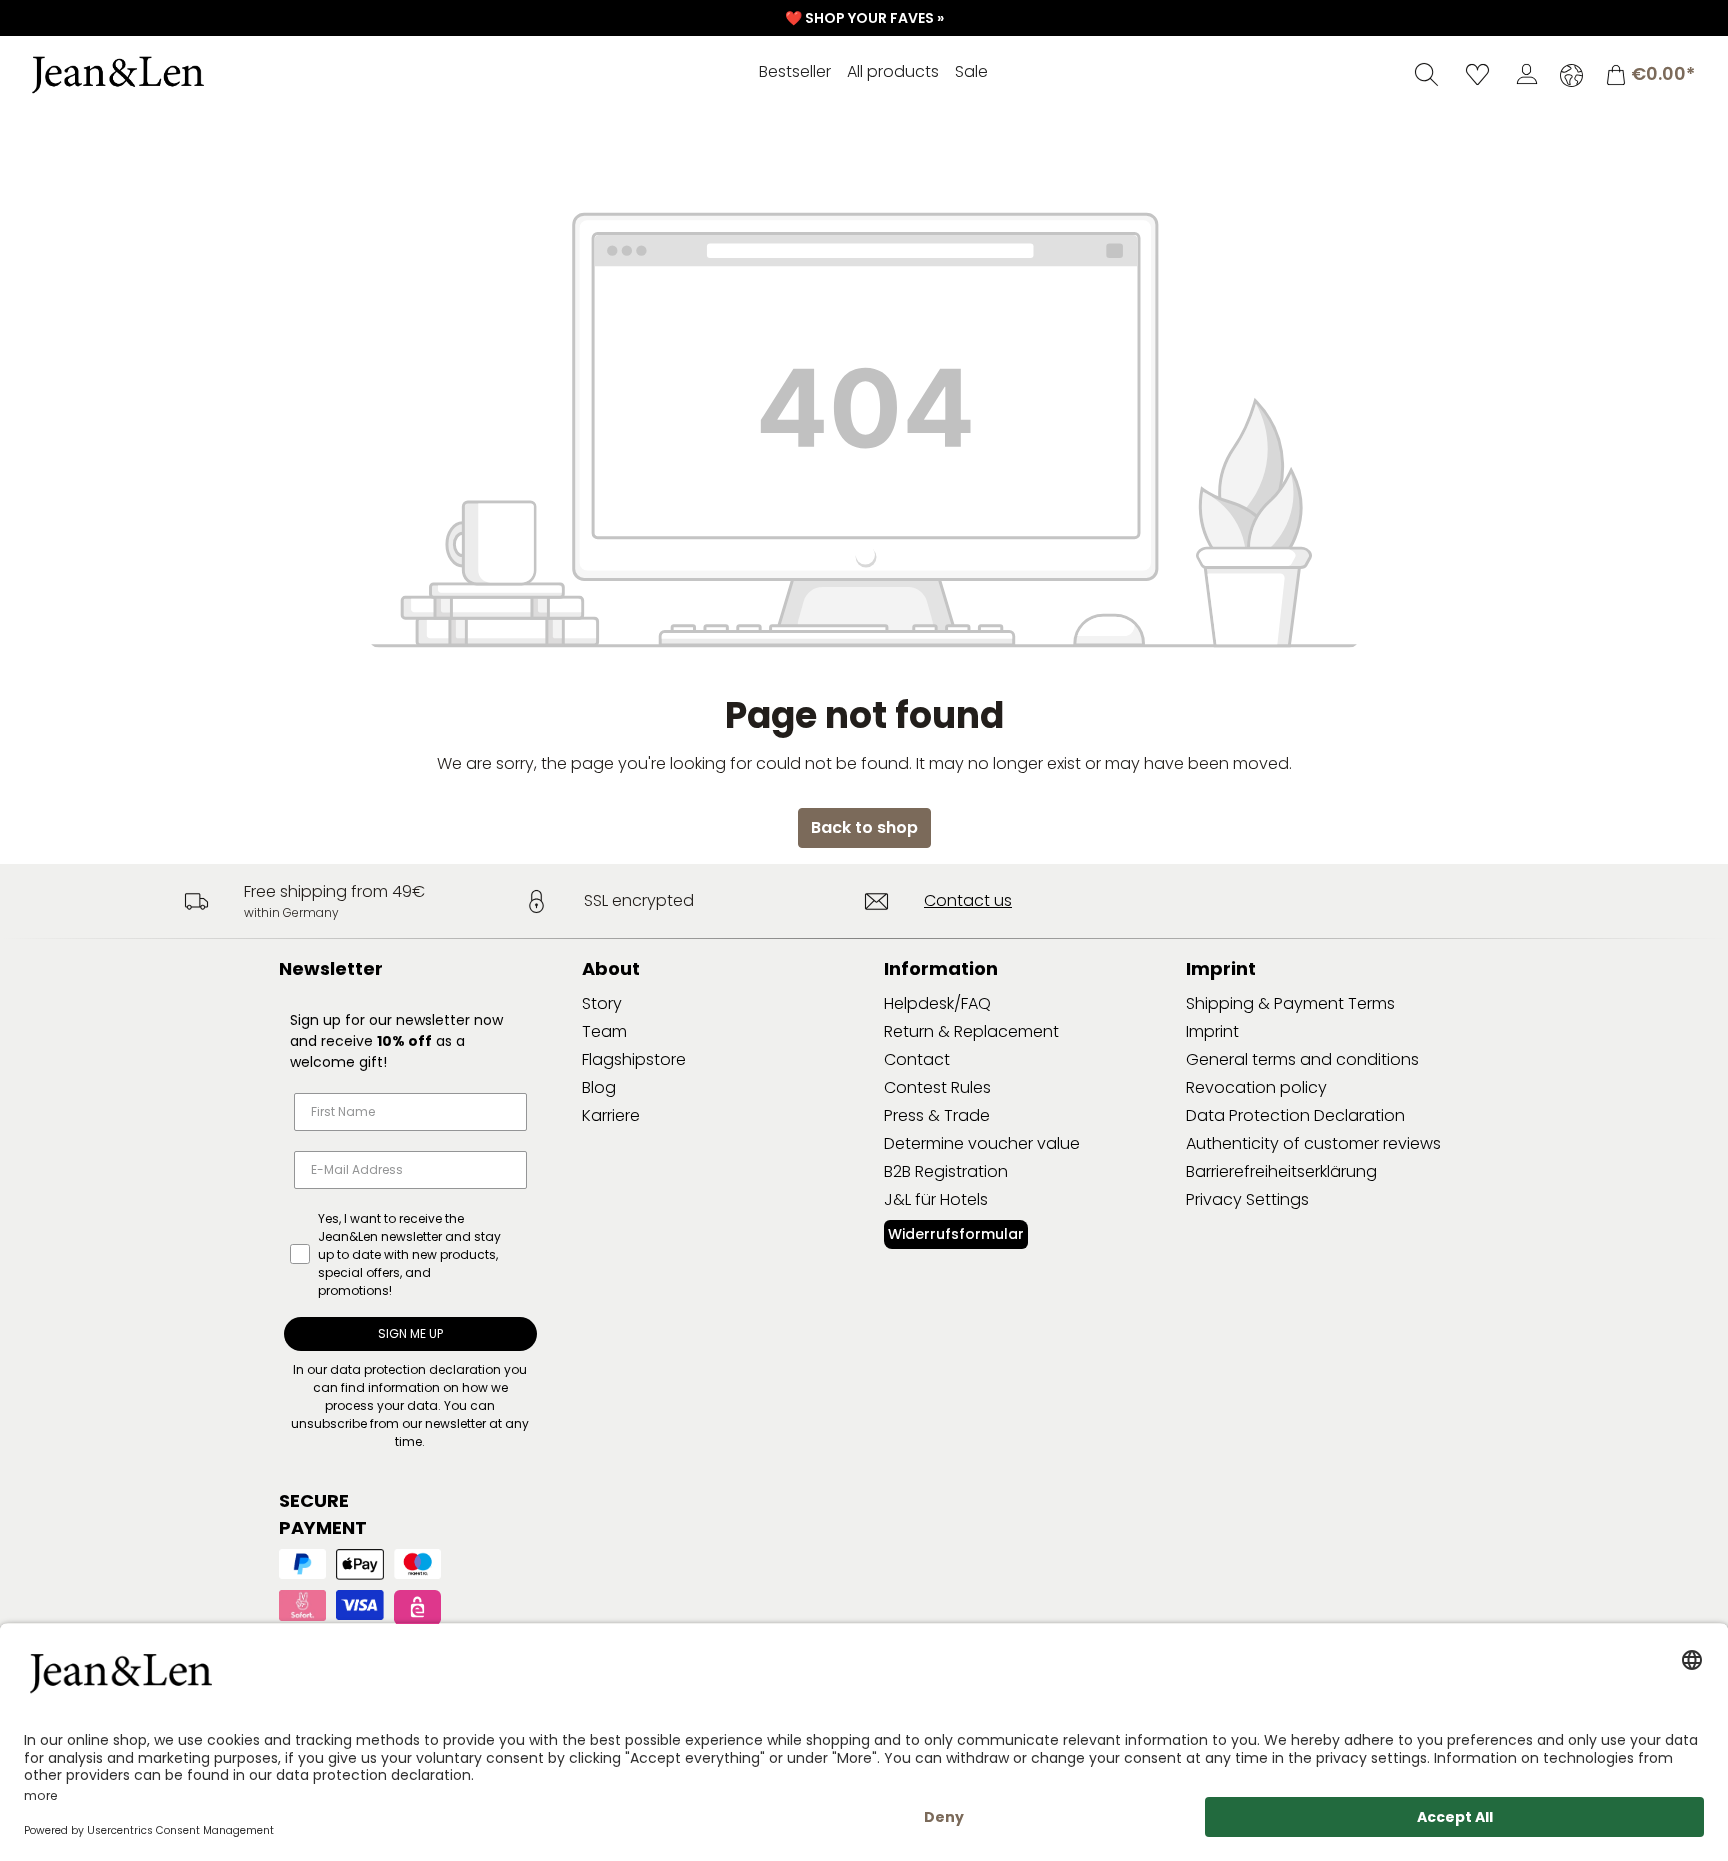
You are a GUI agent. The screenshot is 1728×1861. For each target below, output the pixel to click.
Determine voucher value (982, 1143)
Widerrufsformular (956, 1234)
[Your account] (1527, 74)
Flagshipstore (634, 1059)
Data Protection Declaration (1295, 1115)
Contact (917, 1059)
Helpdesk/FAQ (937, 1003)
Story (602, 1003)
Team (604, 1031)
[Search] (1426, 74)
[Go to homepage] (175, 75)
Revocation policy (1256, 1087)
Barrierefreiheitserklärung (1281, 1171)
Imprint (1212, 1031)
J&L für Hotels (936, 1199)
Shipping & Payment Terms (1290, 1003)
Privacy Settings (1247, 1199)
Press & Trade (937, 1115)
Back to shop (864, 827)
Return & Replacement (971, 1031)
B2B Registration (946, 1171)
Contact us (968, 900)
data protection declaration (415, 1369)
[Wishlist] (1477, 74)
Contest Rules (937, 1087)
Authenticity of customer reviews (1313, 1143)
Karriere (611, 1115)
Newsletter (331, 968)
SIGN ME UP (410, 1333)
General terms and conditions (1302, 1059)
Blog (599, 1087)
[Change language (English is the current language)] (1571, 75)
